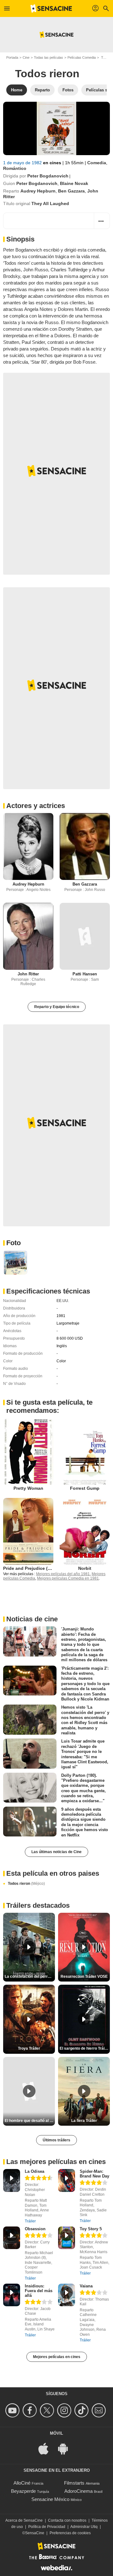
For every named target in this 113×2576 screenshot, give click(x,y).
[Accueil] (51, 8)
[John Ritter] (28, 936)
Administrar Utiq (84, 2527)
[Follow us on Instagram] (65, 2410)
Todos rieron (26, 1884)
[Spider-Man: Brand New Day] (67, 2180)
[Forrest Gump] (85, 1451)
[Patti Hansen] (85, 936)
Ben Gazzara (71, 191)
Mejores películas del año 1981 (63, 1574)
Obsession (35, 2229)
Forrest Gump (85, 1488)
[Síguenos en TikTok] (82, 2410)
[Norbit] (85, 1531)
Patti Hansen (85, 974)
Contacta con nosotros (67, 2520)
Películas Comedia (82, 57)
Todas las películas (48, 57)
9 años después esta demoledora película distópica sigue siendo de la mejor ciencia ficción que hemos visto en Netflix (85, 1822)
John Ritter (28, 974)
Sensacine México (50, 2499)
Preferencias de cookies (70, 2533)
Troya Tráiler (29, 2048)
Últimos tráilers (56, 2140)
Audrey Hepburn (38, 191)
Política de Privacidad (47, 2527)
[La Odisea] (12, 2180)
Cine (26, 57)
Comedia (97, 163)
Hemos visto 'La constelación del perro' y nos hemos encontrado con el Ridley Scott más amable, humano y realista (85, 1720)
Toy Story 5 (91, 2229)
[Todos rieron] (56, 128)
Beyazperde (23, 2491)
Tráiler (30, 2221)
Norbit (85, 1568)
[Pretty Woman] (28, 1451)
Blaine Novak (74, 183)
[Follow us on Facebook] (31, 2410)
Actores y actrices (36, 806)
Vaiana (86, 2286)
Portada (12, 57)
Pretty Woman (28, 1488)
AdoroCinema (78, 2491)
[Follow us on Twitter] (48, 2410)
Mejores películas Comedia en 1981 (68, 1578)
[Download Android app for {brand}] (66, 2448)
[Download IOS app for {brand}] (47, 2448)
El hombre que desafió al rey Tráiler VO (30, 2121)
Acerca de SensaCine (24, 2520)
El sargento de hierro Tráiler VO (85, 2048)
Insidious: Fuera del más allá (39, 2291)
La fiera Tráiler (84, 2121)
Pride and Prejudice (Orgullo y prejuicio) (46, 1568)
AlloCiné (22, 2483)
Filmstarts (74, 2483)
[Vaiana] (67, 2295)
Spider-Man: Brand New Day (94, 2174)
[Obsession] (12, 2238)
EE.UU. (63, 1301)
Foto (13, 1243)
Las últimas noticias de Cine (56, 1852)
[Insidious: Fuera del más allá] (12, 2295)
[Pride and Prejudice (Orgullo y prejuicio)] (28, 1531)
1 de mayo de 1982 (23, 163)
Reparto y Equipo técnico (57, 1007)
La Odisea (35, 2171)
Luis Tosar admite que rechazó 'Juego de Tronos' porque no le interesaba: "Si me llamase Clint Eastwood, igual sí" (85, 1754)
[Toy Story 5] (67, 2238)
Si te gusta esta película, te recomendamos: (49, 1406)
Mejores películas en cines (57, 2357)
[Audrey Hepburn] (28, 846)
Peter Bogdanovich (48, 176)
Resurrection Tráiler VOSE (84, 1977)
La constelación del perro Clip (30, 1977)
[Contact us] (100, 2410)
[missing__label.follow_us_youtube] (13, 2410)
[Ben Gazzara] (85, 846)
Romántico (15, 168)
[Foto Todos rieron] (15, 1262)
